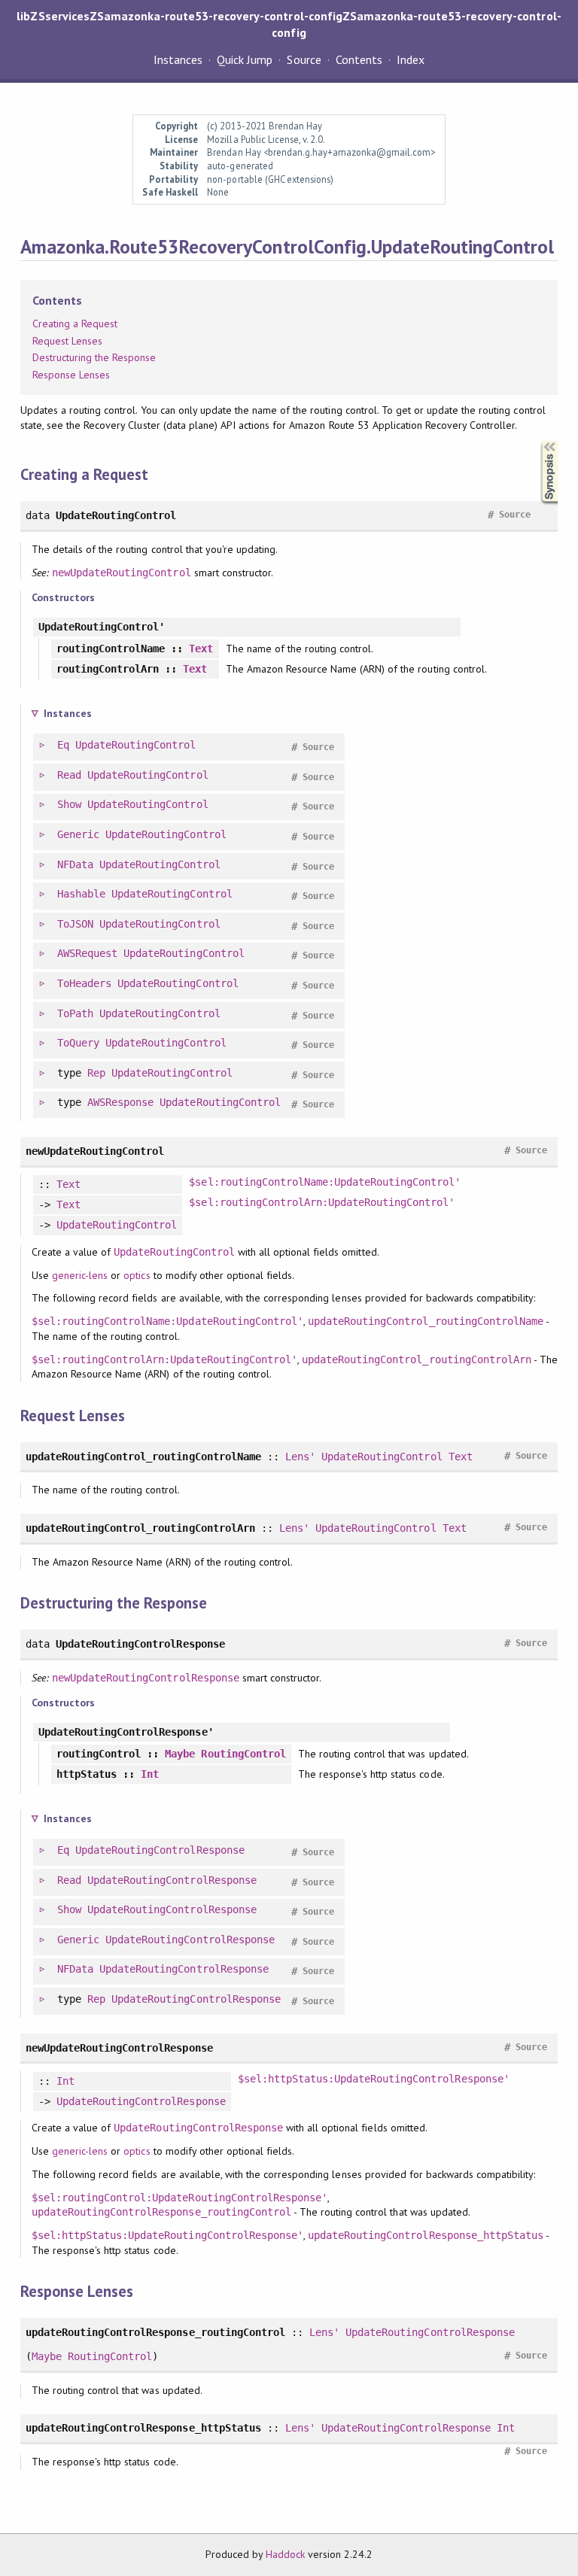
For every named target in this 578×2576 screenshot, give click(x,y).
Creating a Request (75, 324)
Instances (178, 59)
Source (304, 59)
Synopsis (537, 441)
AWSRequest (87, 953)
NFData (75, 864)
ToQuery (78, 1043)
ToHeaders (84, 983)
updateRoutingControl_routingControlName (426, 1321)
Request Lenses (67, 341)
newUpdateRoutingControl (122, 573)
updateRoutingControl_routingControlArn (417, 1359)
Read (69, 775)
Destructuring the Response (94, 357)
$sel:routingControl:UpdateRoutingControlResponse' (179, 2198)
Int (150, 1774)
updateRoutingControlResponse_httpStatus (426, 2235)
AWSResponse (120, 1102)
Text (201, 649)
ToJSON (75, 924)
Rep (96, 1073)
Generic (78, 834)
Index (411, 59)
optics (137, 1275)
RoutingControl (243, 1754)
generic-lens (80, 1275)
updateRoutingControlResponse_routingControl (161, 2212)
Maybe (180, 1754)
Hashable (81, 894)
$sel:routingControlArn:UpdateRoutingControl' (322, 1202)
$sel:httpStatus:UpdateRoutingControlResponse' (374, 2079)
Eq (63, 745)
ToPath (75, 1013)
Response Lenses (71, 375)
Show (69, 804)
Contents (359, 59)
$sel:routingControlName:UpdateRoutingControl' (325, 1182)
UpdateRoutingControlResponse (160, 1850)
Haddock (285, 2554)
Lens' (300, 1457)
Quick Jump (245, 59)
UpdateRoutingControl (135, 745)
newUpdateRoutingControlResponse (146, 1678)
